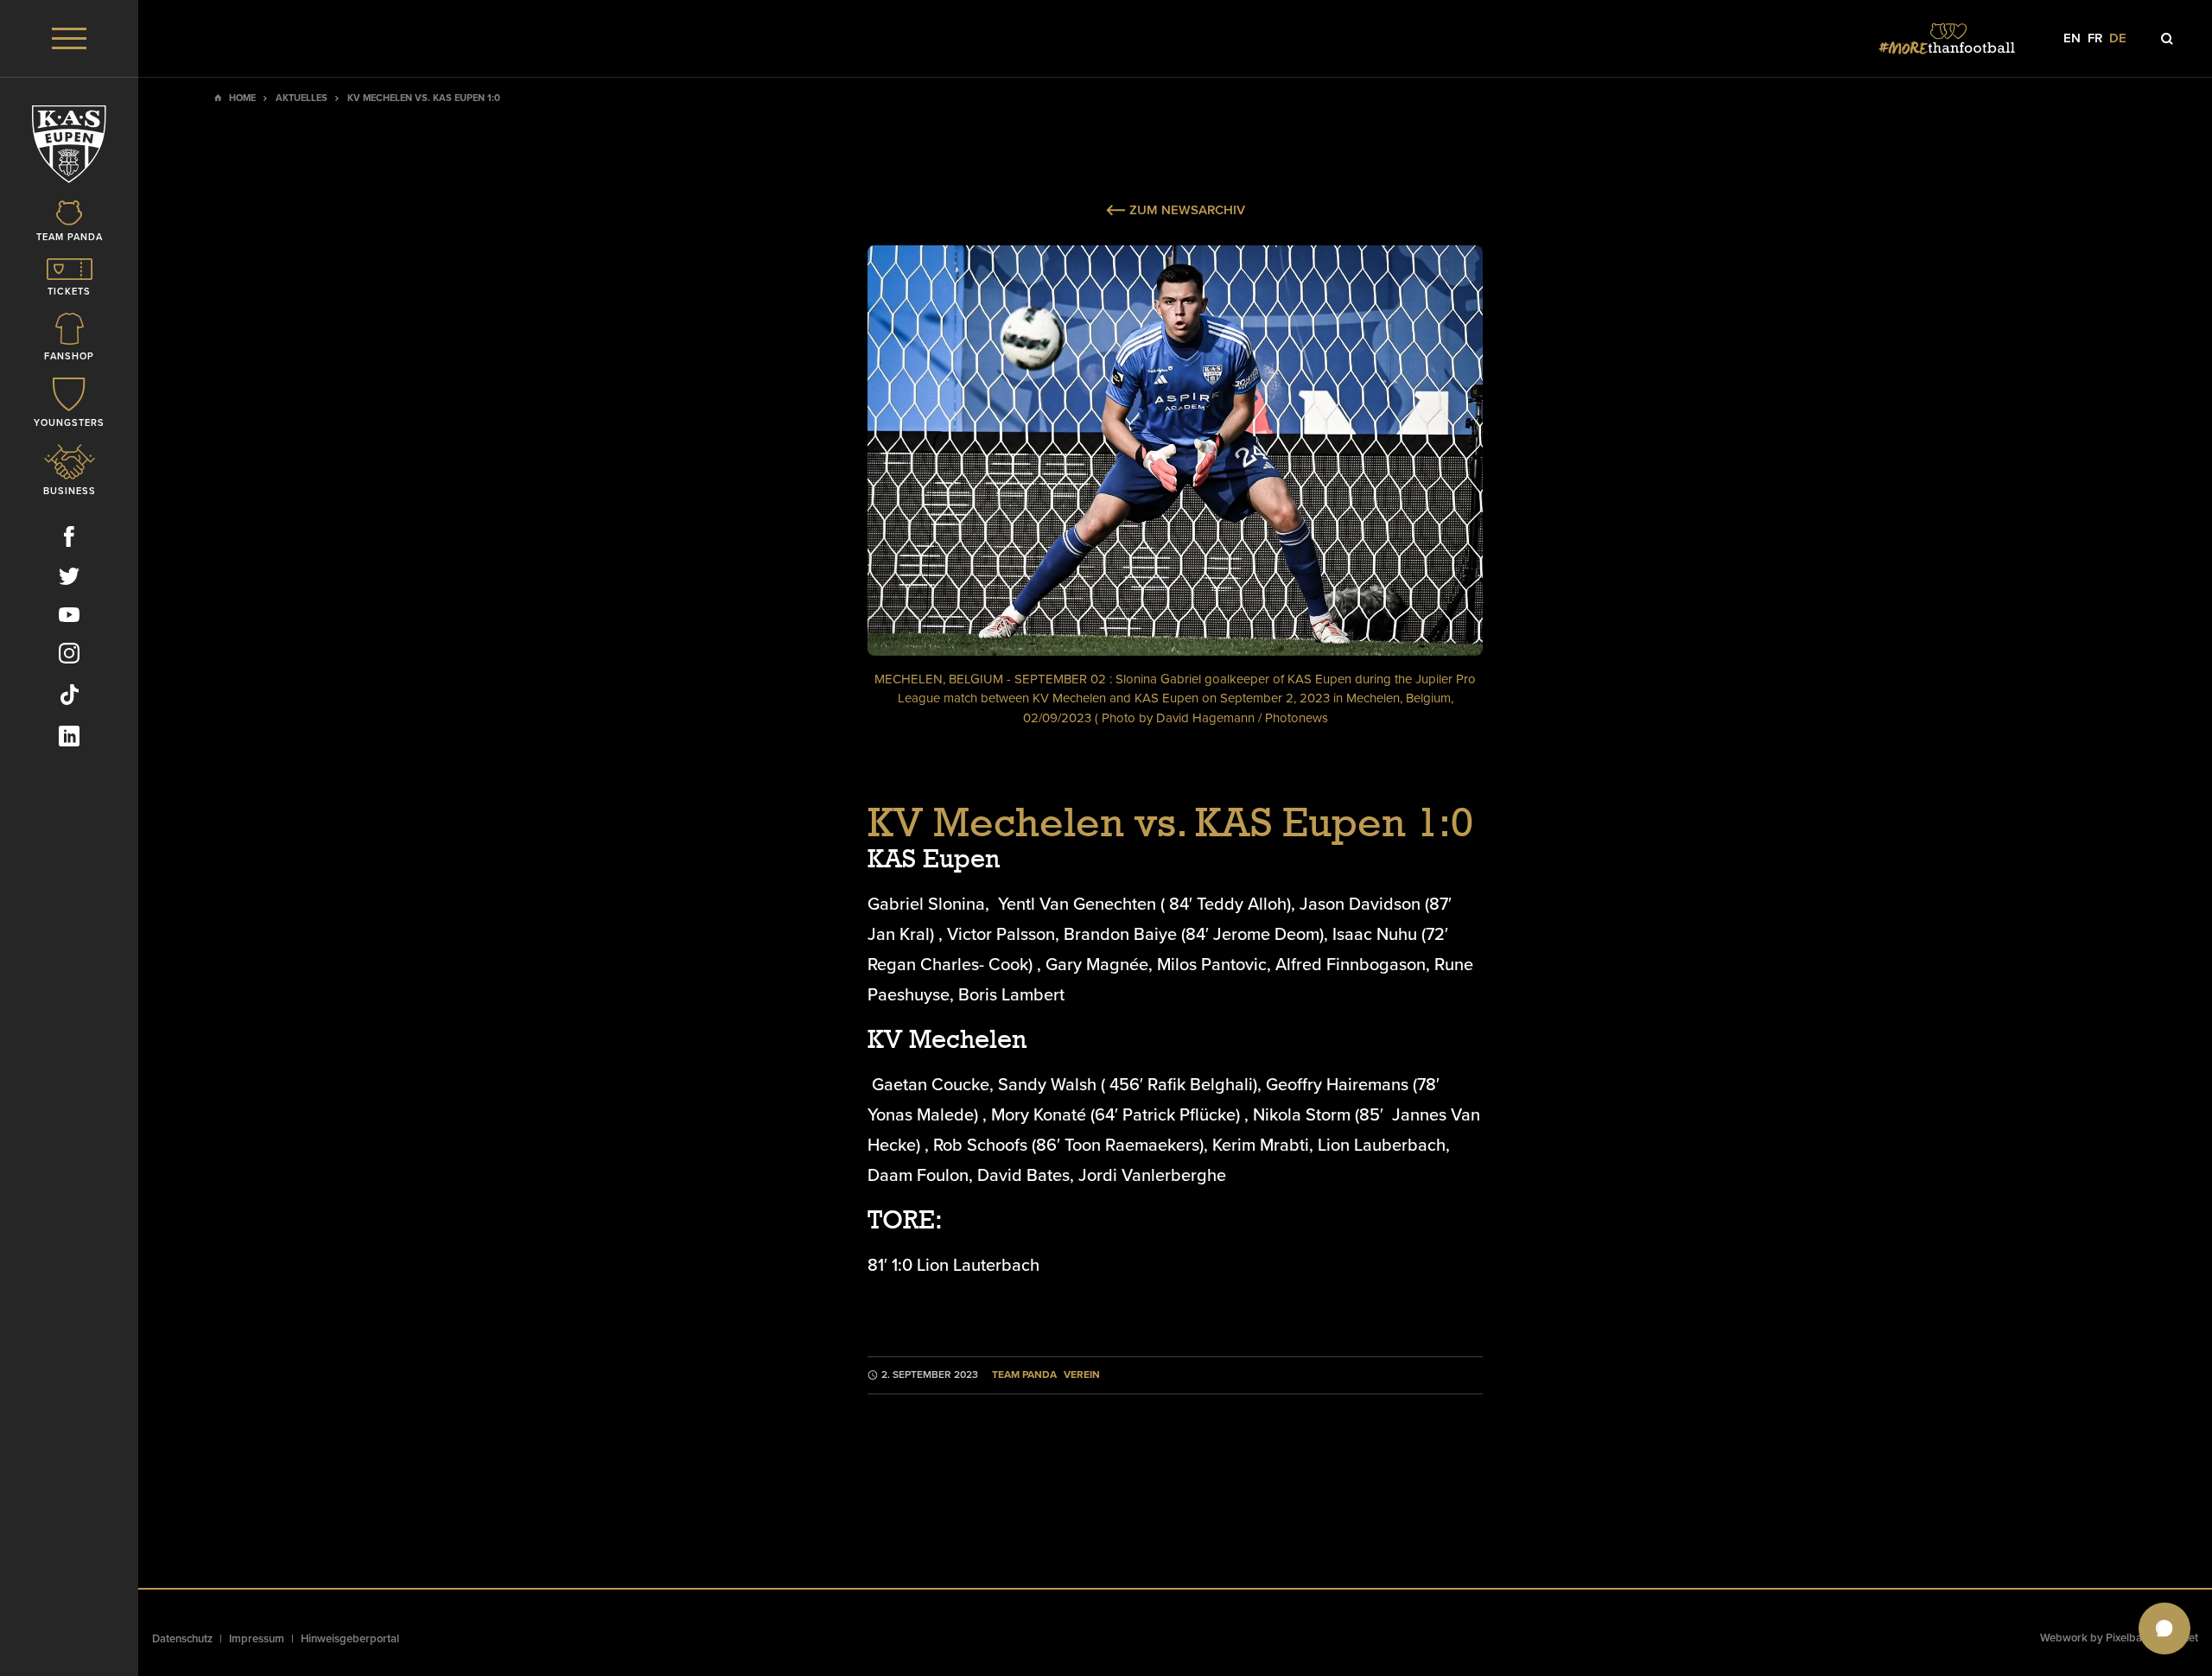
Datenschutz (182, 1639)
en (2072, 38)
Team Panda (1024, 1375)
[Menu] (69, 38)
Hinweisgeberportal (350, 1639)
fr (2095, 38)
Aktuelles (302, 98)
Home (242, 98)
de (2118, 38)
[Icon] (2167, 39)
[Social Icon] (69, 540)
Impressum (257, 1639)
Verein (1082, 1375)
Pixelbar (2126, 1638)
